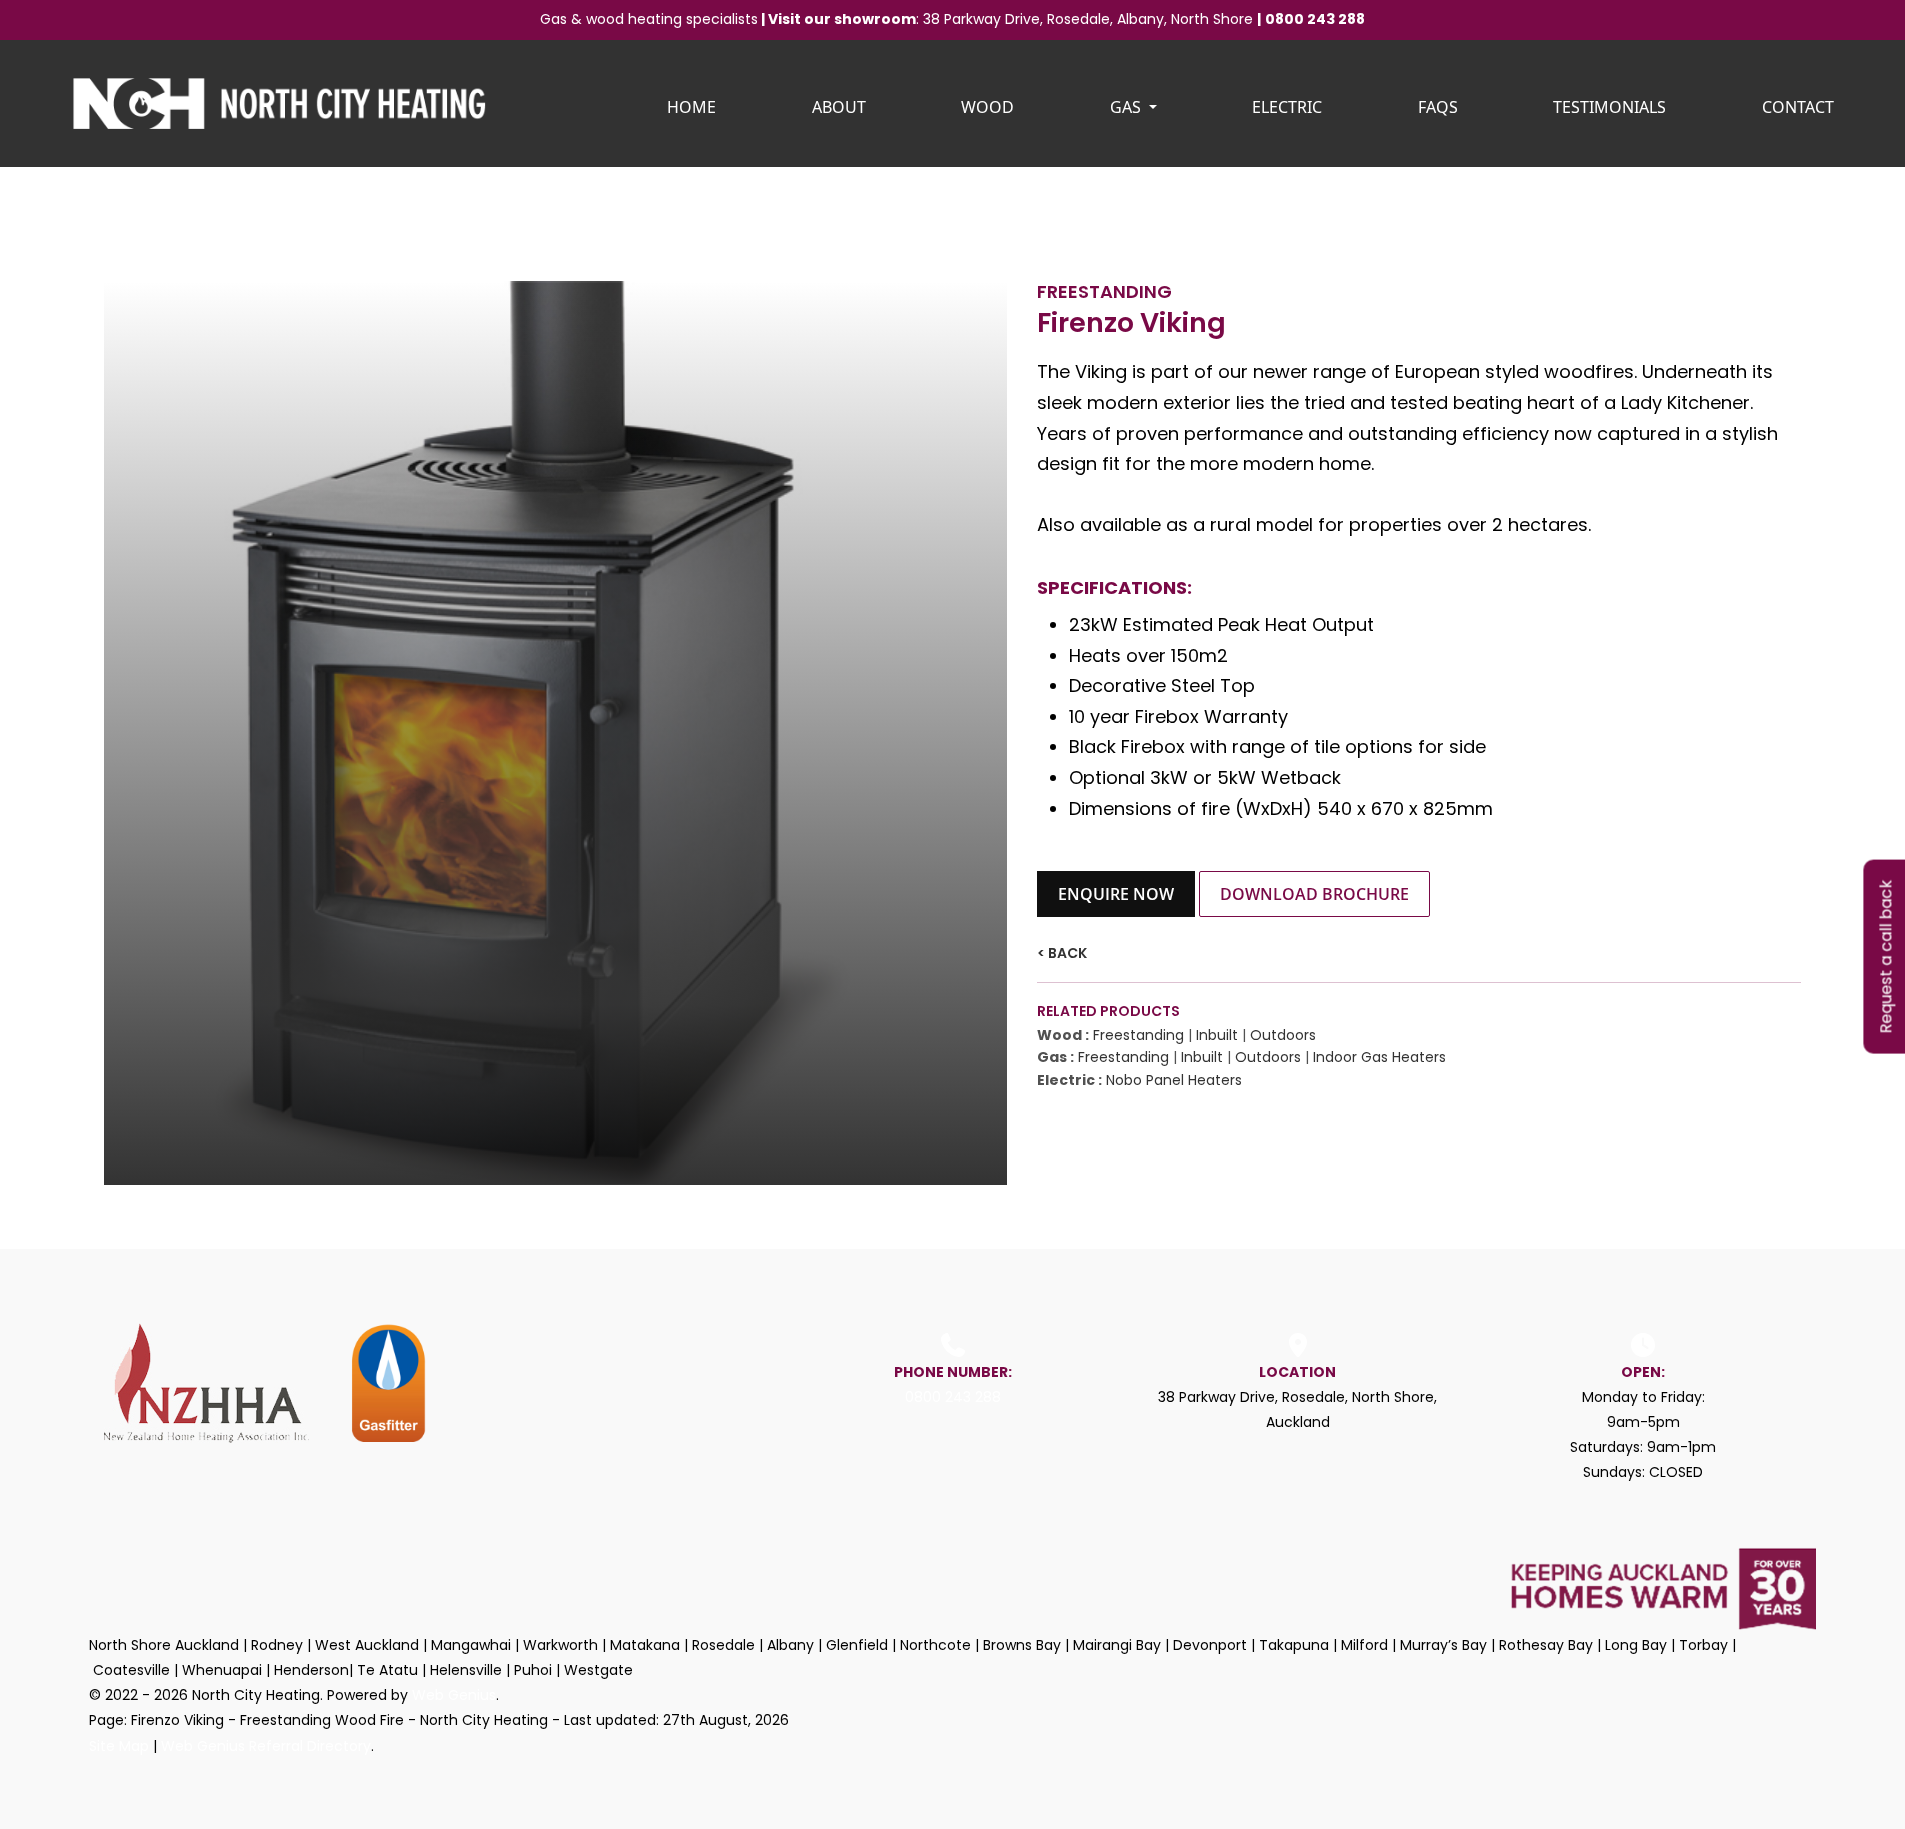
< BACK (1062, 953)
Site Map (119, 1746)
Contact (1798, 107)
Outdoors (1283, 1035)
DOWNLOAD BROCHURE (1314, 894)
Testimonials (1609, 107)
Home (691, 107)
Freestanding (1138, 1035)
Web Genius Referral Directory (266, 1746)
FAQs (1438, 107)
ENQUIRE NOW (1116, 894)
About (839, 107)
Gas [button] (1127, 107)
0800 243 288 (1315, 19)
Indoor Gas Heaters (1379, 1057)
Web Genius (454, 1695)
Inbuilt (1217, 1035)
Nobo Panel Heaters (1174, 1080)
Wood (987, 107)
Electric (1287, 107)
